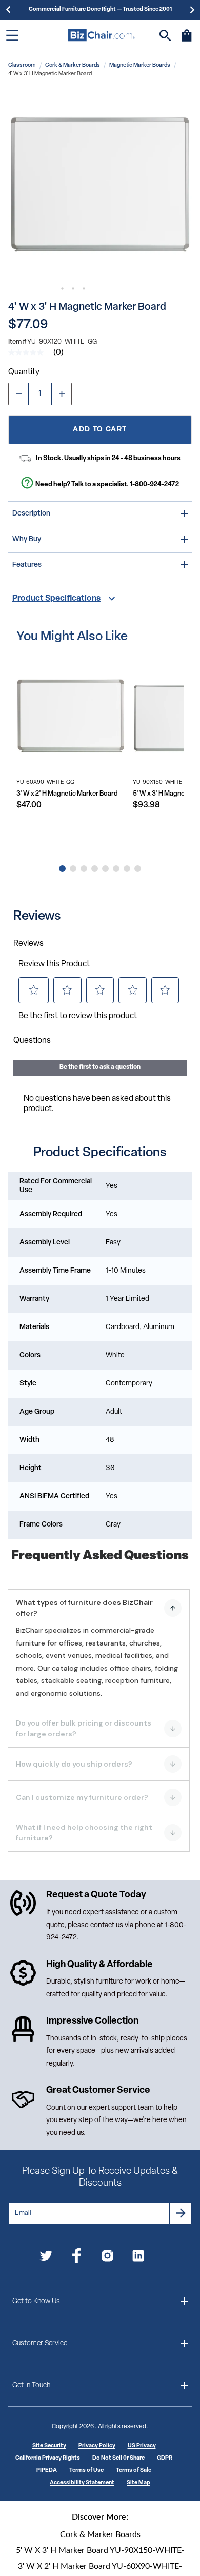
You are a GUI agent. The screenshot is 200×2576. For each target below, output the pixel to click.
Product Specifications (56, 599)
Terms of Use (86, 2471)
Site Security (49, 2446)
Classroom (22, 65)
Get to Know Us (36, 2301)
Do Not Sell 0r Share (118, 2458)
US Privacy (142, 2446)
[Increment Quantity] (62, 394)
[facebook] (77, 2258)
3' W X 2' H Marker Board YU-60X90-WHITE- (100, 2566)
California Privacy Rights (48, 2458)
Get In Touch (31, 2385)
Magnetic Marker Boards (140, 65)
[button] (100, 185)
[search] (165, 36)
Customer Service (40, 2343)
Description (31, 514)
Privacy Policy (97, 2446)
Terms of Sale (134, 2471)
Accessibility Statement (82, 2483)
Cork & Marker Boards (73, 65)
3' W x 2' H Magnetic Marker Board (67, 794)
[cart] (187, 41)
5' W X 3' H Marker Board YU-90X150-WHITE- (100, 2550)
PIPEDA (47, 2471)
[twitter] (46, 2258)
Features (27, 565)
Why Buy (27, 539)
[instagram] (107, 2258)
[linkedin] (138, 2258)
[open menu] (12, 35)
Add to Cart (100, 430)
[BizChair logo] (102, 35)
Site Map (138, 2483)
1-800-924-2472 (154, 484)
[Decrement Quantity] (18, 394)
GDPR (165, 2458)
